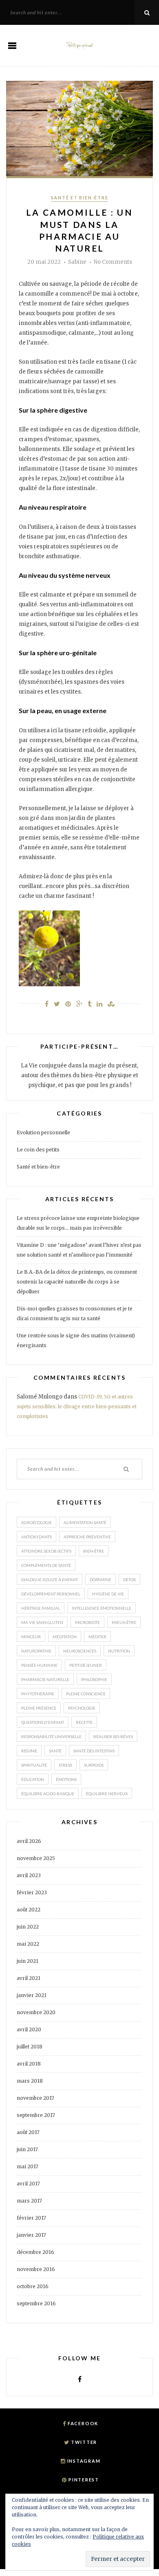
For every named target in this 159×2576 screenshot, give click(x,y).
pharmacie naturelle (45, 1679)
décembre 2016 (35, 2252)
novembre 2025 (36, 1858)
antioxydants (36, 1537)
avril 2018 (29, 2064)
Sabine (77, 262)
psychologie (82, 1708)
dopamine (100, 1580)
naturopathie (36, 1651)
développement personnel (51, 1594)
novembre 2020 (36, 2012)
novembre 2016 (36, 2269)
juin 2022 (28, 1927)
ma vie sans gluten (42, 1622)
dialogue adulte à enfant (50, 1580)
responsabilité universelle (51, 1736)
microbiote (87, 1622)
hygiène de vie (108, 1594)
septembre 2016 (36, 2303)
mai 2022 (28, 1944)
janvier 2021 (32, 1995)
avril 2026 (29, 1841)
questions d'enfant (43, 1722)
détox (129, 1580)
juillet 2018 (30, 2047)
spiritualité (34, 1765)
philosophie (94, 1679)
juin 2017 (27, 2149)
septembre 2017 (36, 2115)
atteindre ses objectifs (46, 1551)
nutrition (119, 1651)
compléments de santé (46, 1565)
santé (55, 1751)
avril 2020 (29, 2029)
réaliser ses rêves (113, 1736)
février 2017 (31, 2218)
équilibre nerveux (107, 1794)
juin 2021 (28, 1961)
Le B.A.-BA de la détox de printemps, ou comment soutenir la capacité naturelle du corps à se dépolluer (77, 1282)
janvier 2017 (31, 2235)
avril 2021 (29, 1978)
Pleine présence (39, 1708)
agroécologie (36, 1522)
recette (84, 1722)
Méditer (97, 1637)
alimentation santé (85, 1522)
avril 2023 (29, 1875)
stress (65, 1765)
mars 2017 (29, 2201)
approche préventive (87, 1537)
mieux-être (124, 1622)
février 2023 (32, 1892)
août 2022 (29, 1910)
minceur (31, 1637)
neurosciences (80, 1651)
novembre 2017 (35, 2098)
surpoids (94, 1765)
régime (29, 1751)
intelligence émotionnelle (102, 1608)
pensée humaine (39, 1665)
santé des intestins (94, 1751)
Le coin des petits (38, 1150)
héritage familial (41, 1608)
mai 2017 (28, 2166)
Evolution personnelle (43, 1132)
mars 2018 (30, 2081)
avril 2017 (28, 2184)
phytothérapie (38, 1694)
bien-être (94, 1551)
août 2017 (28, 2132)
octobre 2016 (33, 2286)
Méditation (65, 1637)
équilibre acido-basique (48, 1794)
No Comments (113, 262)
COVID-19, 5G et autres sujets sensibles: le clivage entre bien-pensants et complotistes (77, 1406)
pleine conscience (86, 1694)
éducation (33, 1779)
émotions (66, 1779)
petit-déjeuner (86, 1665)
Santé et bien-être (80, 198)
